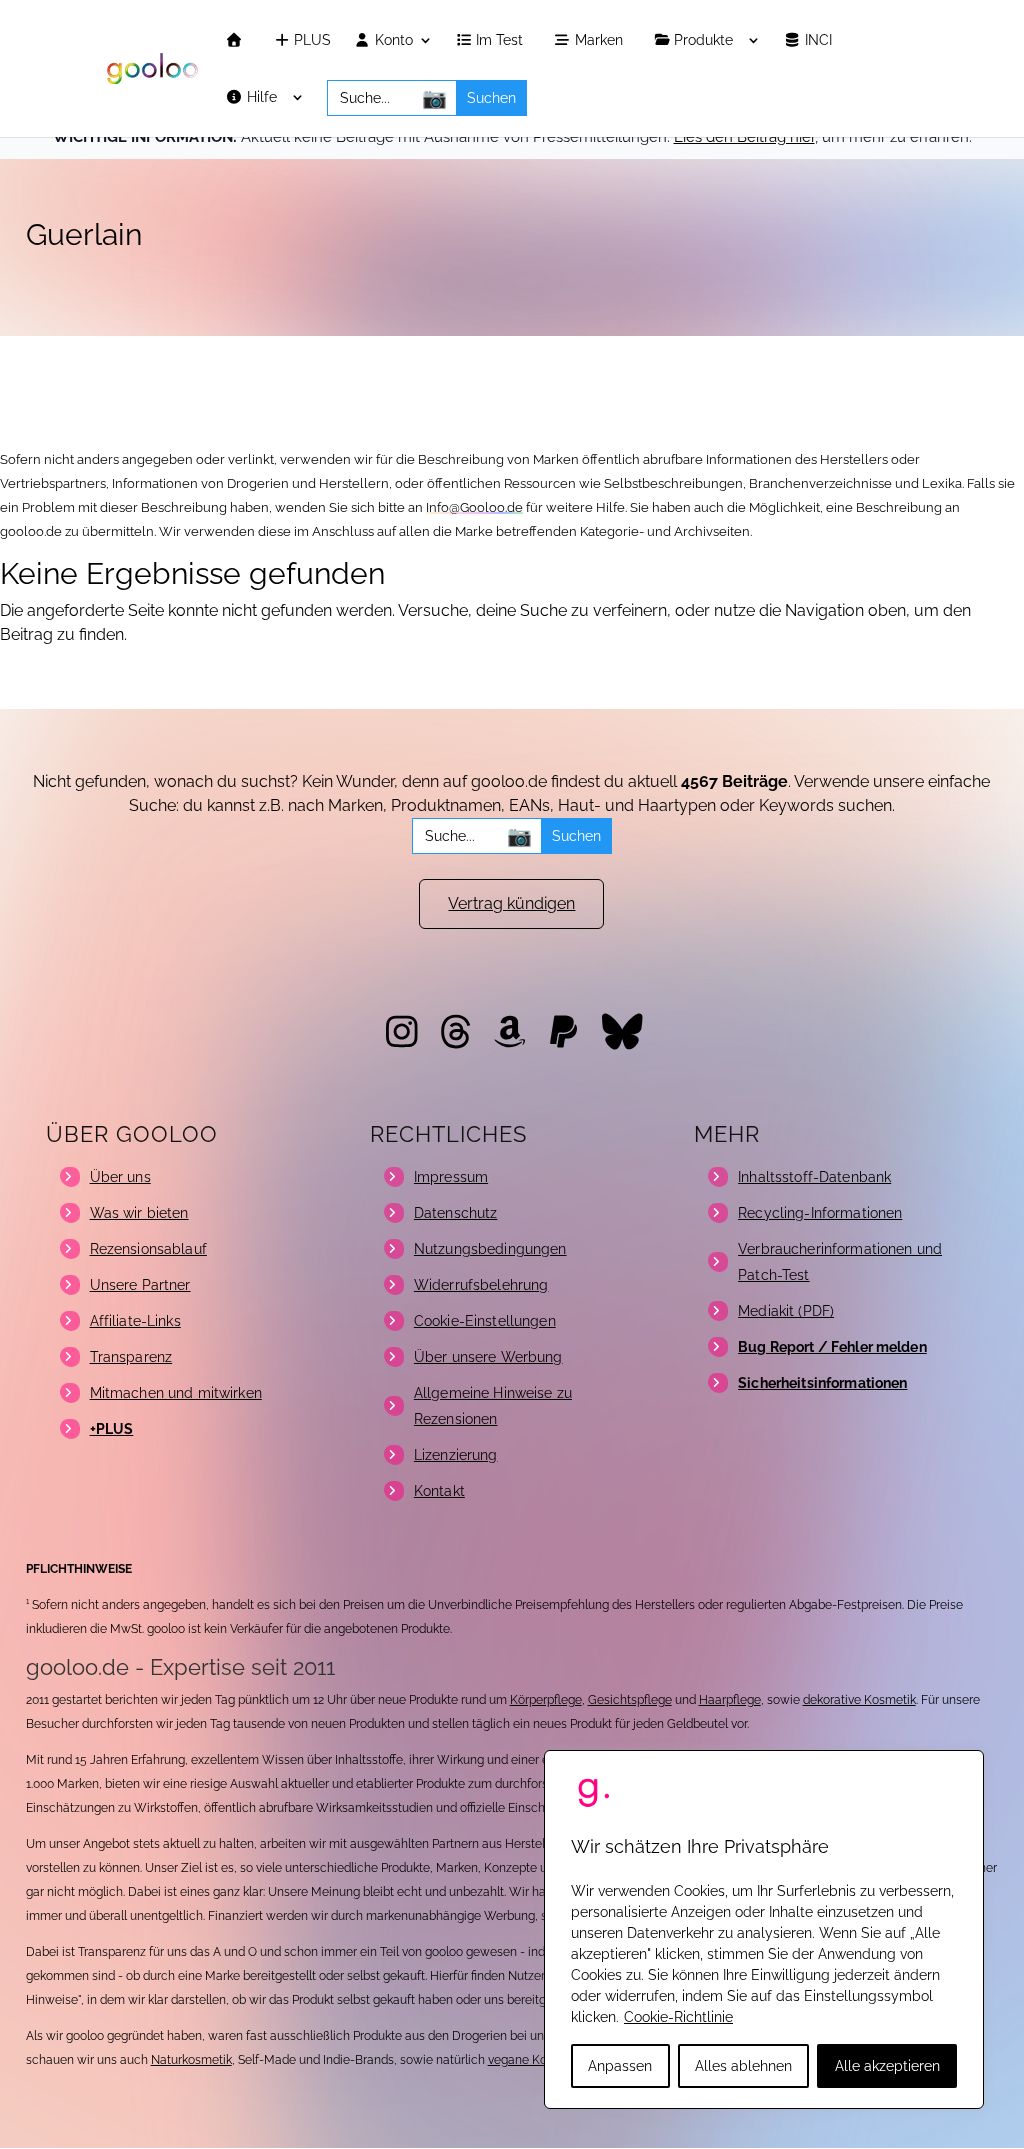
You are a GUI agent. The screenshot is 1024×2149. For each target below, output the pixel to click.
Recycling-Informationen (820, 1213)
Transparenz (131, 1357)
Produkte (705, 40)
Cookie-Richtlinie (678, 2017)
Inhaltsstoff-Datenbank (814, 1177)
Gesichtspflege (630, 1700)
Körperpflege (546, 1700)
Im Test (501, 40)
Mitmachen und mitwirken (176, 1393)
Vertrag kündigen (511, 903)
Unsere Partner (140, 1285)
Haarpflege (730, 1700)
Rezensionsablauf (148, 1249)
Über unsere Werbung (488, 1357)
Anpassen (620, 2066)
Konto (392, 40)
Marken (601, 40)
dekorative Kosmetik (859, 1700)
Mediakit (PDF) (786, 1311)
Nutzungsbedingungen (490, 1249)
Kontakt (439, 1491)
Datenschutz (456, 1213)
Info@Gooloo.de (474, 507)
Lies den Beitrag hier (744, 137)
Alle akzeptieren (887, 2066)
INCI (820, 40)
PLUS (310, 40)
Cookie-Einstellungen (485, 1321)
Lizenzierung (456, 1455)
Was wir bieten (139, 1213)
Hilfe (264, 97)
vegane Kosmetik (536, 2060)
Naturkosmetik (191, 2060)
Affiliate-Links (135, 1321)
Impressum (451, 1177)
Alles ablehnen (743, 2066)
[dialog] (764, 1929)
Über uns (120, 1177)
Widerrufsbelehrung (481, 1285)
